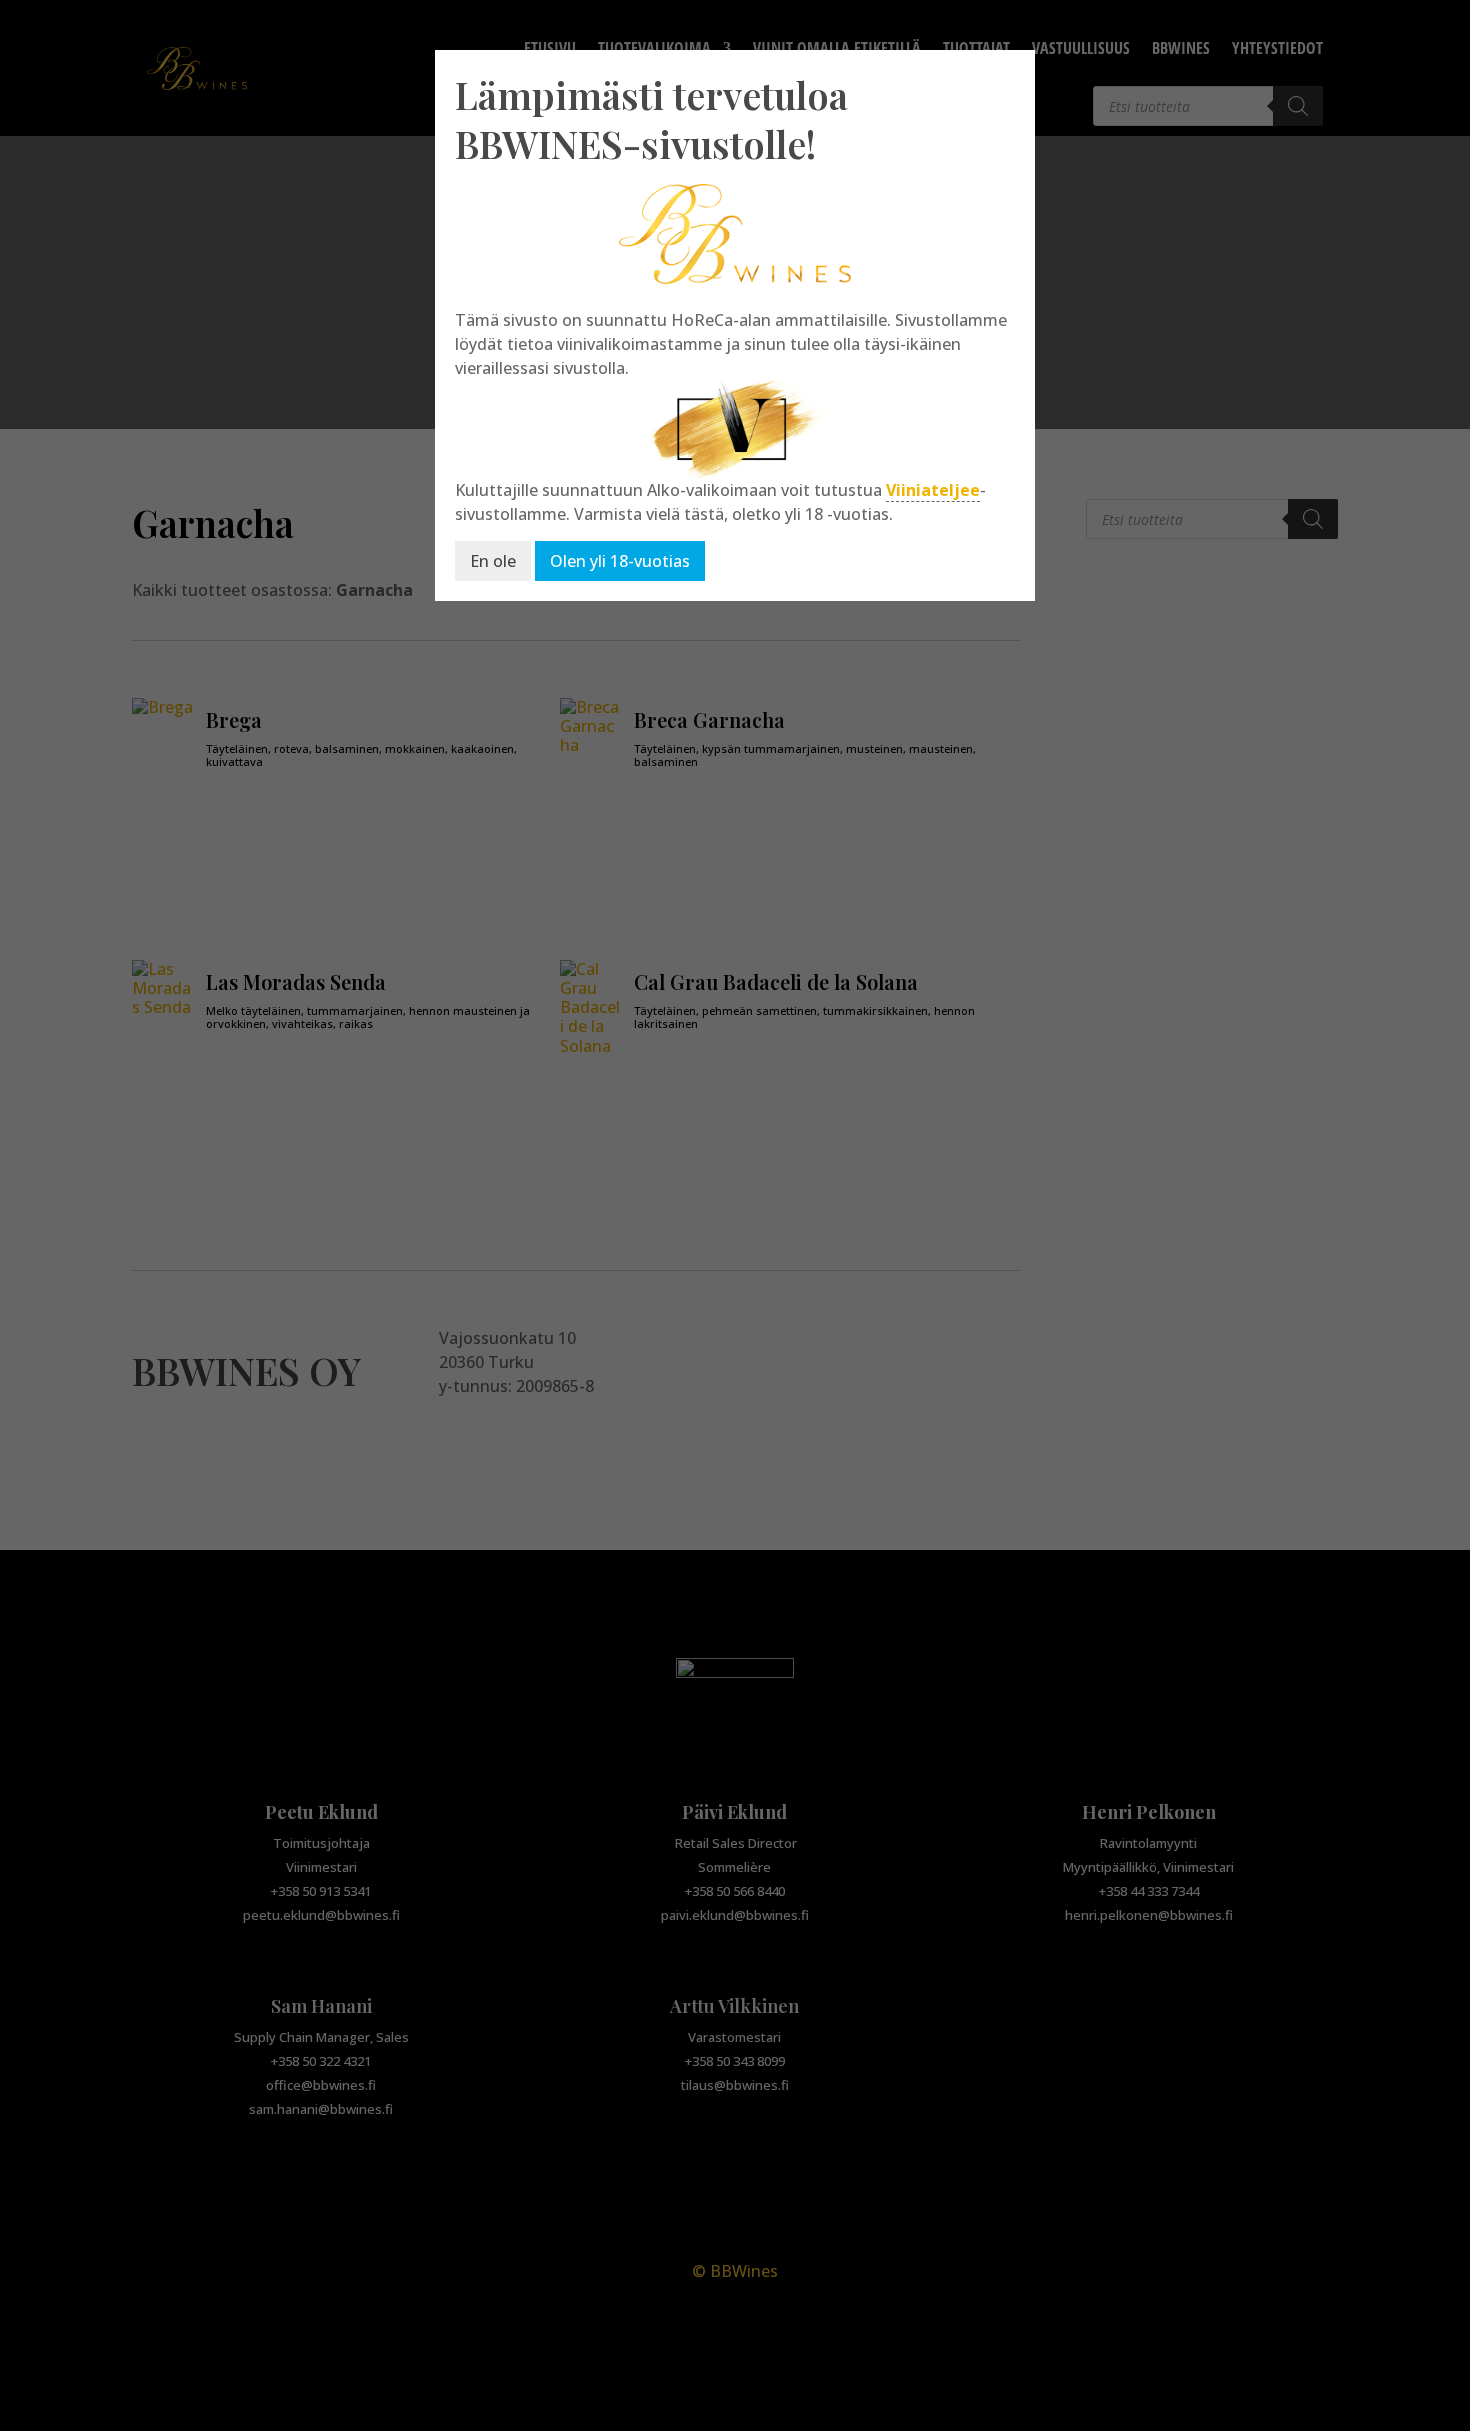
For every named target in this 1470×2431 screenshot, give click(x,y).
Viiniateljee (933, 490)
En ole (493, 561)
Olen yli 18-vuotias (620, 561)
